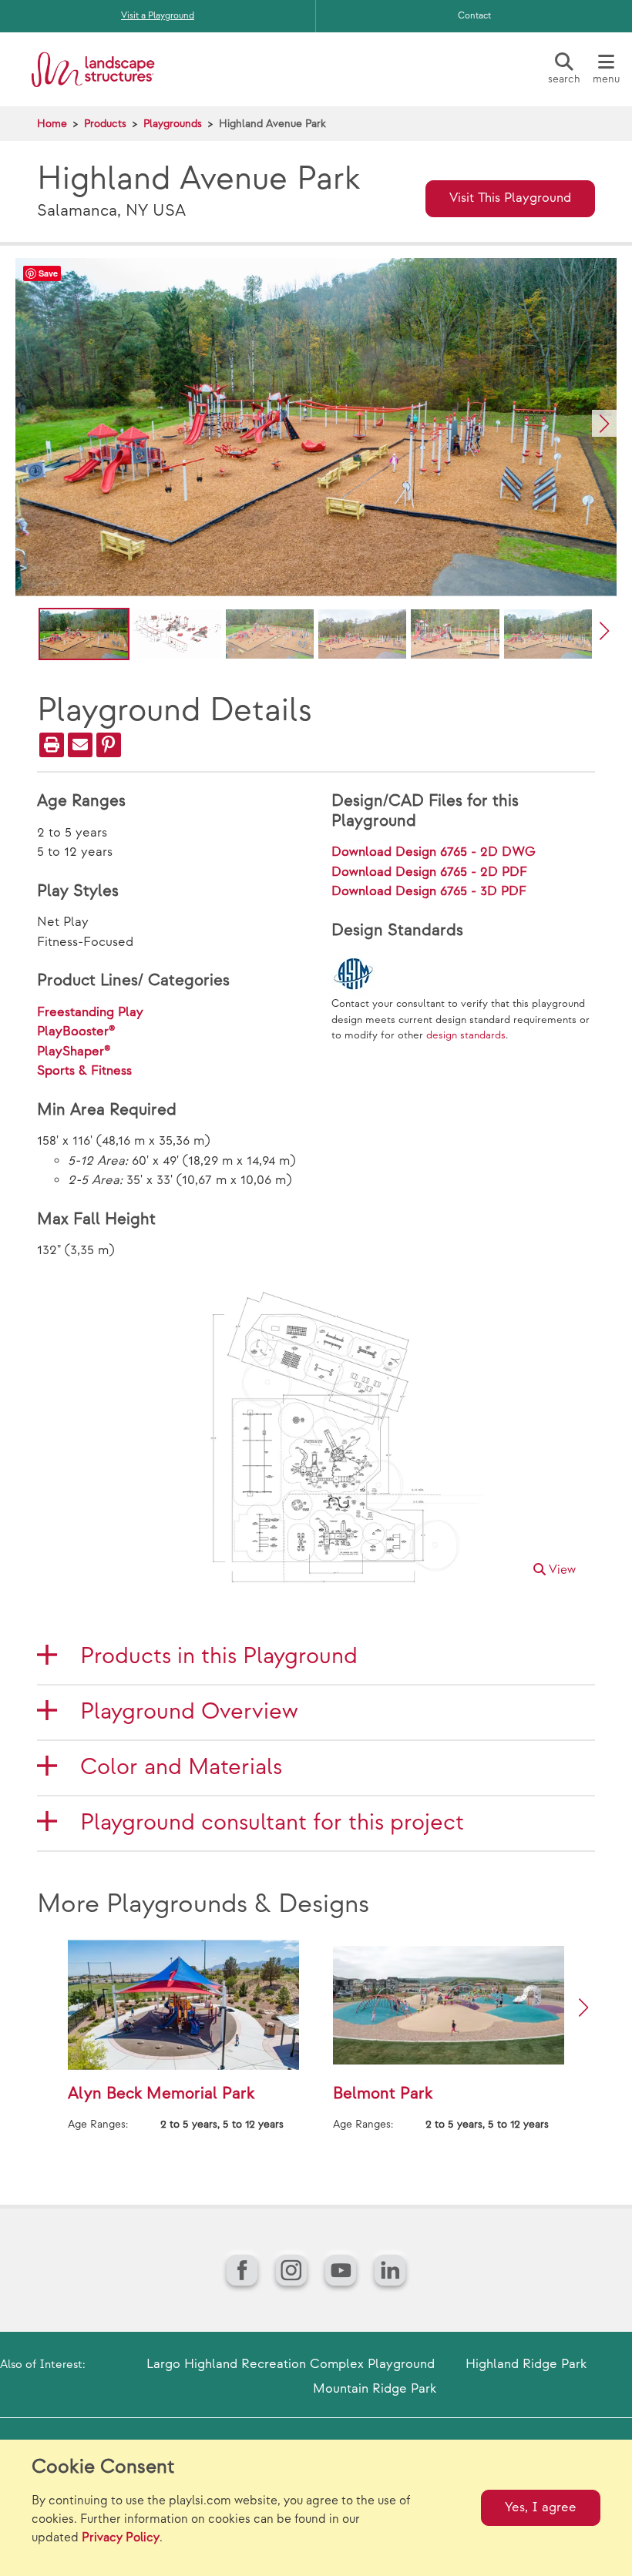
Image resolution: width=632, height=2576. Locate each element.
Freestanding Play (90, 1012)
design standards (466, 1035)
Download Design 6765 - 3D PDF (429, 891)
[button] (604, 423)
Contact (474, 16)
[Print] (52, 745)
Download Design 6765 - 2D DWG (434, 852)
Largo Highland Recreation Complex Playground (291, 2364)
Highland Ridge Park (526, 2364)
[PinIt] (109, 745)
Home (52, 124)
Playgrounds (173, 124)
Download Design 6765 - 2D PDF (429, 872)
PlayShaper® (74, 1052)
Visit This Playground (510, 198)
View (561, 1570)
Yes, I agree (541, 2507)
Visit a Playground (158, 16)
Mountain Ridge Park (375, 2389)
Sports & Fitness (84, 1071)
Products (105, 124)
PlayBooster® (76, 1031)
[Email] (80, 745)
